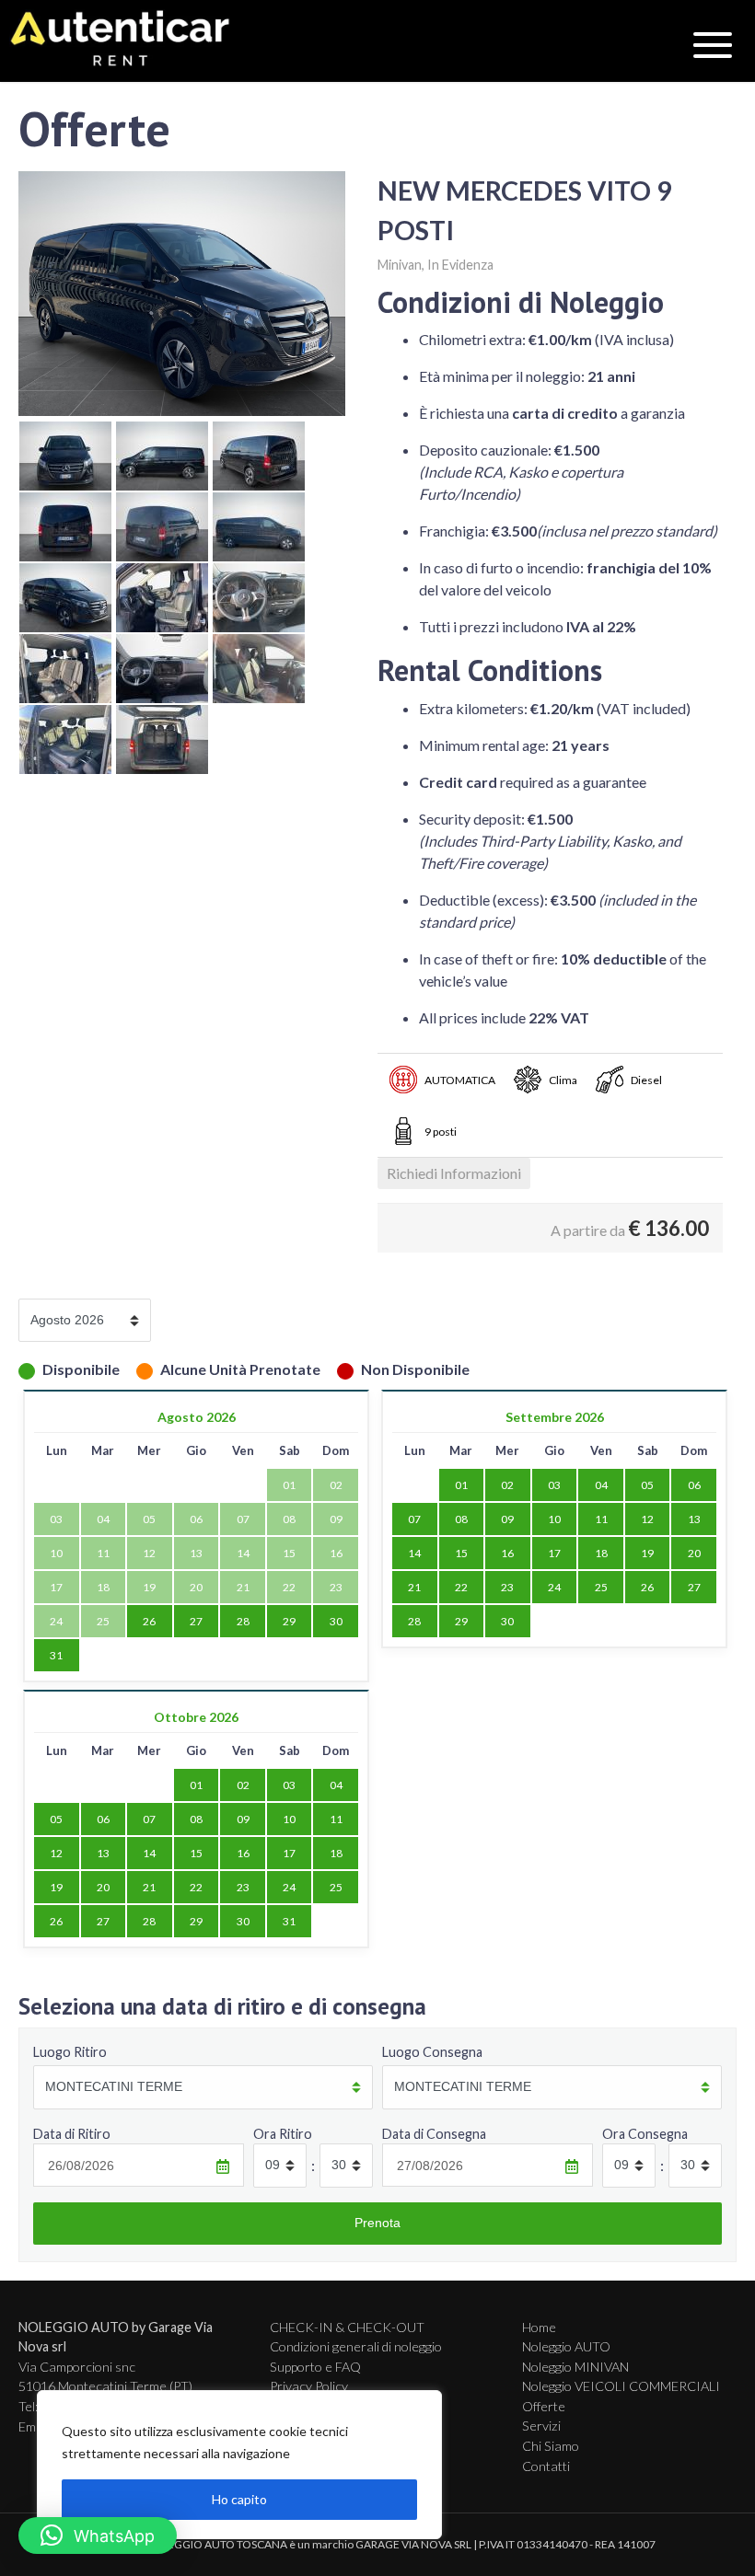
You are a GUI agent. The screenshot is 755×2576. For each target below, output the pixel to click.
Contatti (546, 2466)
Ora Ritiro (283, 2134)
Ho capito (239, 2499)
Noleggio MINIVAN (575, 2367)
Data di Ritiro (72, 2134)
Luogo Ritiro (70, 2052)
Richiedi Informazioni (454, 1173)
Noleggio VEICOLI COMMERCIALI (621, 2386)
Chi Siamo (551, 2446)
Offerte (544, 2406)
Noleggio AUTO (566, 2346)
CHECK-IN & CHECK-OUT (347, 2327)
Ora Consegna (645, 2134)
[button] (98, 2536)
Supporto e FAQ (315, 2367)
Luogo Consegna (432, 2052)
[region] (239, 2465)
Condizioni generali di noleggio (356, 2346)
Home (539, 2327)
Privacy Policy (309, 2386)
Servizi (541, 2426)
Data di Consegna (434, 2134)
